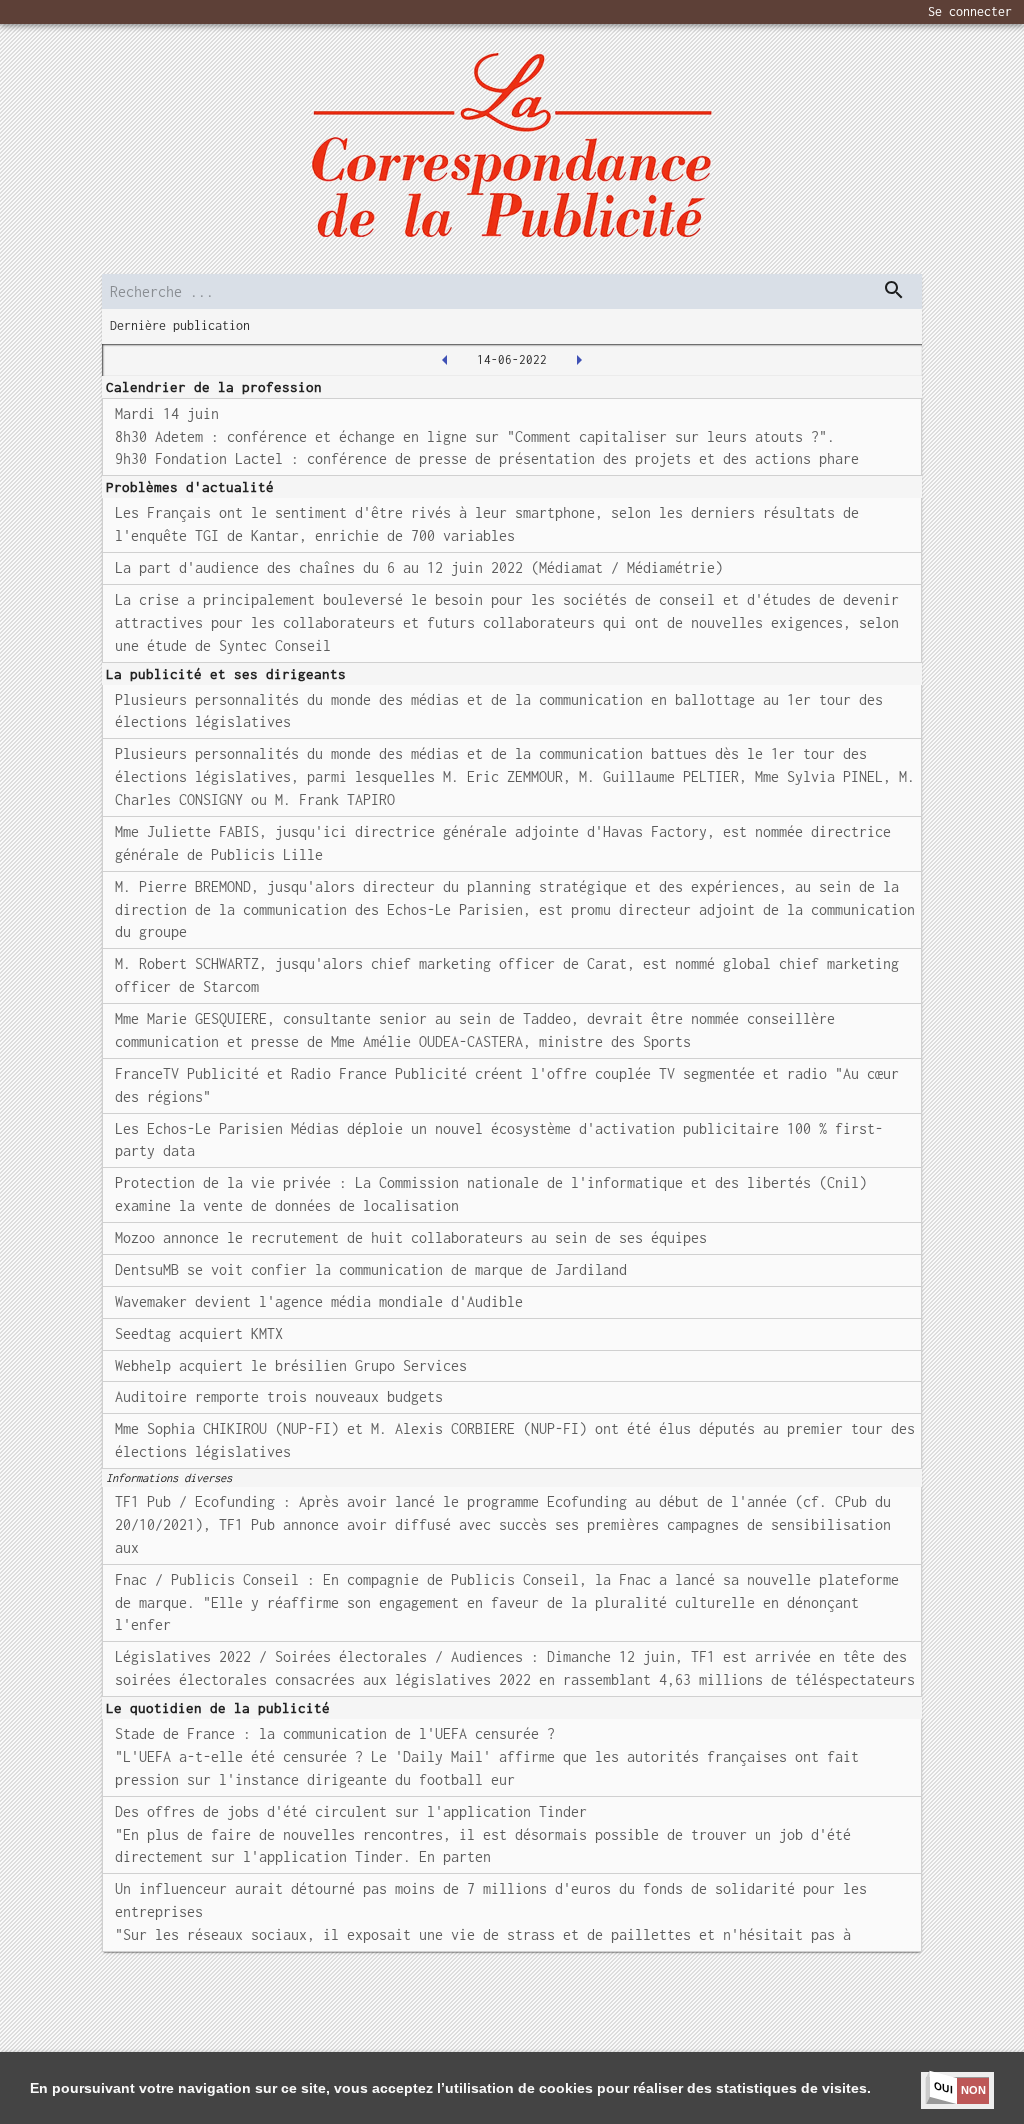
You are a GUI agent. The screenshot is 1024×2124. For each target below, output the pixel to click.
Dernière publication (180, 325)
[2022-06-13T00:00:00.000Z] (445, 360)
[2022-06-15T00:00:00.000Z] (579, 360)
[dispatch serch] (894, 290)
